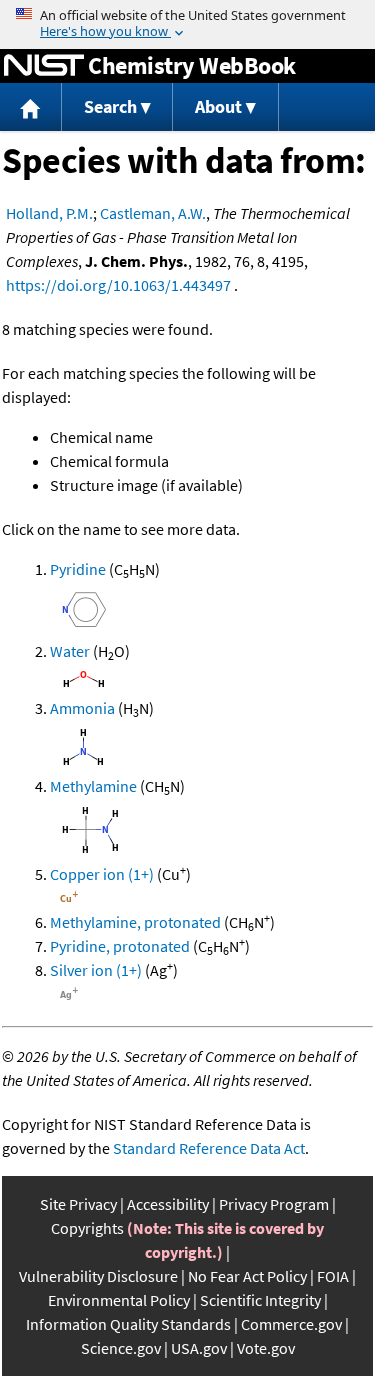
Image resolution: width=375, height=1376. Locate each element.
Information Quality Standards (128, 1324)
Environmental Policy (119, 1300)
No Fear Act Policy (247, 1276)
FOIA (333, 1276)
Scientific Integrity (260, 1300)
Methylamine (93, 786)
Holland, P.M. (49, 213)
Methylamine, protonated (135, 922)
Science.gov (121, 1348)
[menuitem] (31, 107)
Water (70, 651)
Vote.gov (266, 1348)
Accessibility (168, 1204)
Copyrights (87, 1228)
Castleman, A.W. (153, 213)
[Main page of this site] (31, 107)
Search (110, 106)
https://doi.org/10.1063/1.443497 (118, 285)
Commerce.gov (291, 1324)
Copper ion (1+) (102, 874)
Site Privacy (78, 1204)
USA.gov (199, 1348)
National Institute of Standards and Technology (44, 66)
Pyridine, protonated (120, 946)
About (218, 106)
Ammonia (82, 708)
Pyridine (78, 569)
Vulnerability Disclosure (98, 1276)
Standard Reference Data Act (209, 1148)
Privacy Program (274, 1204)
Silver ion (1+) (96, 970)
